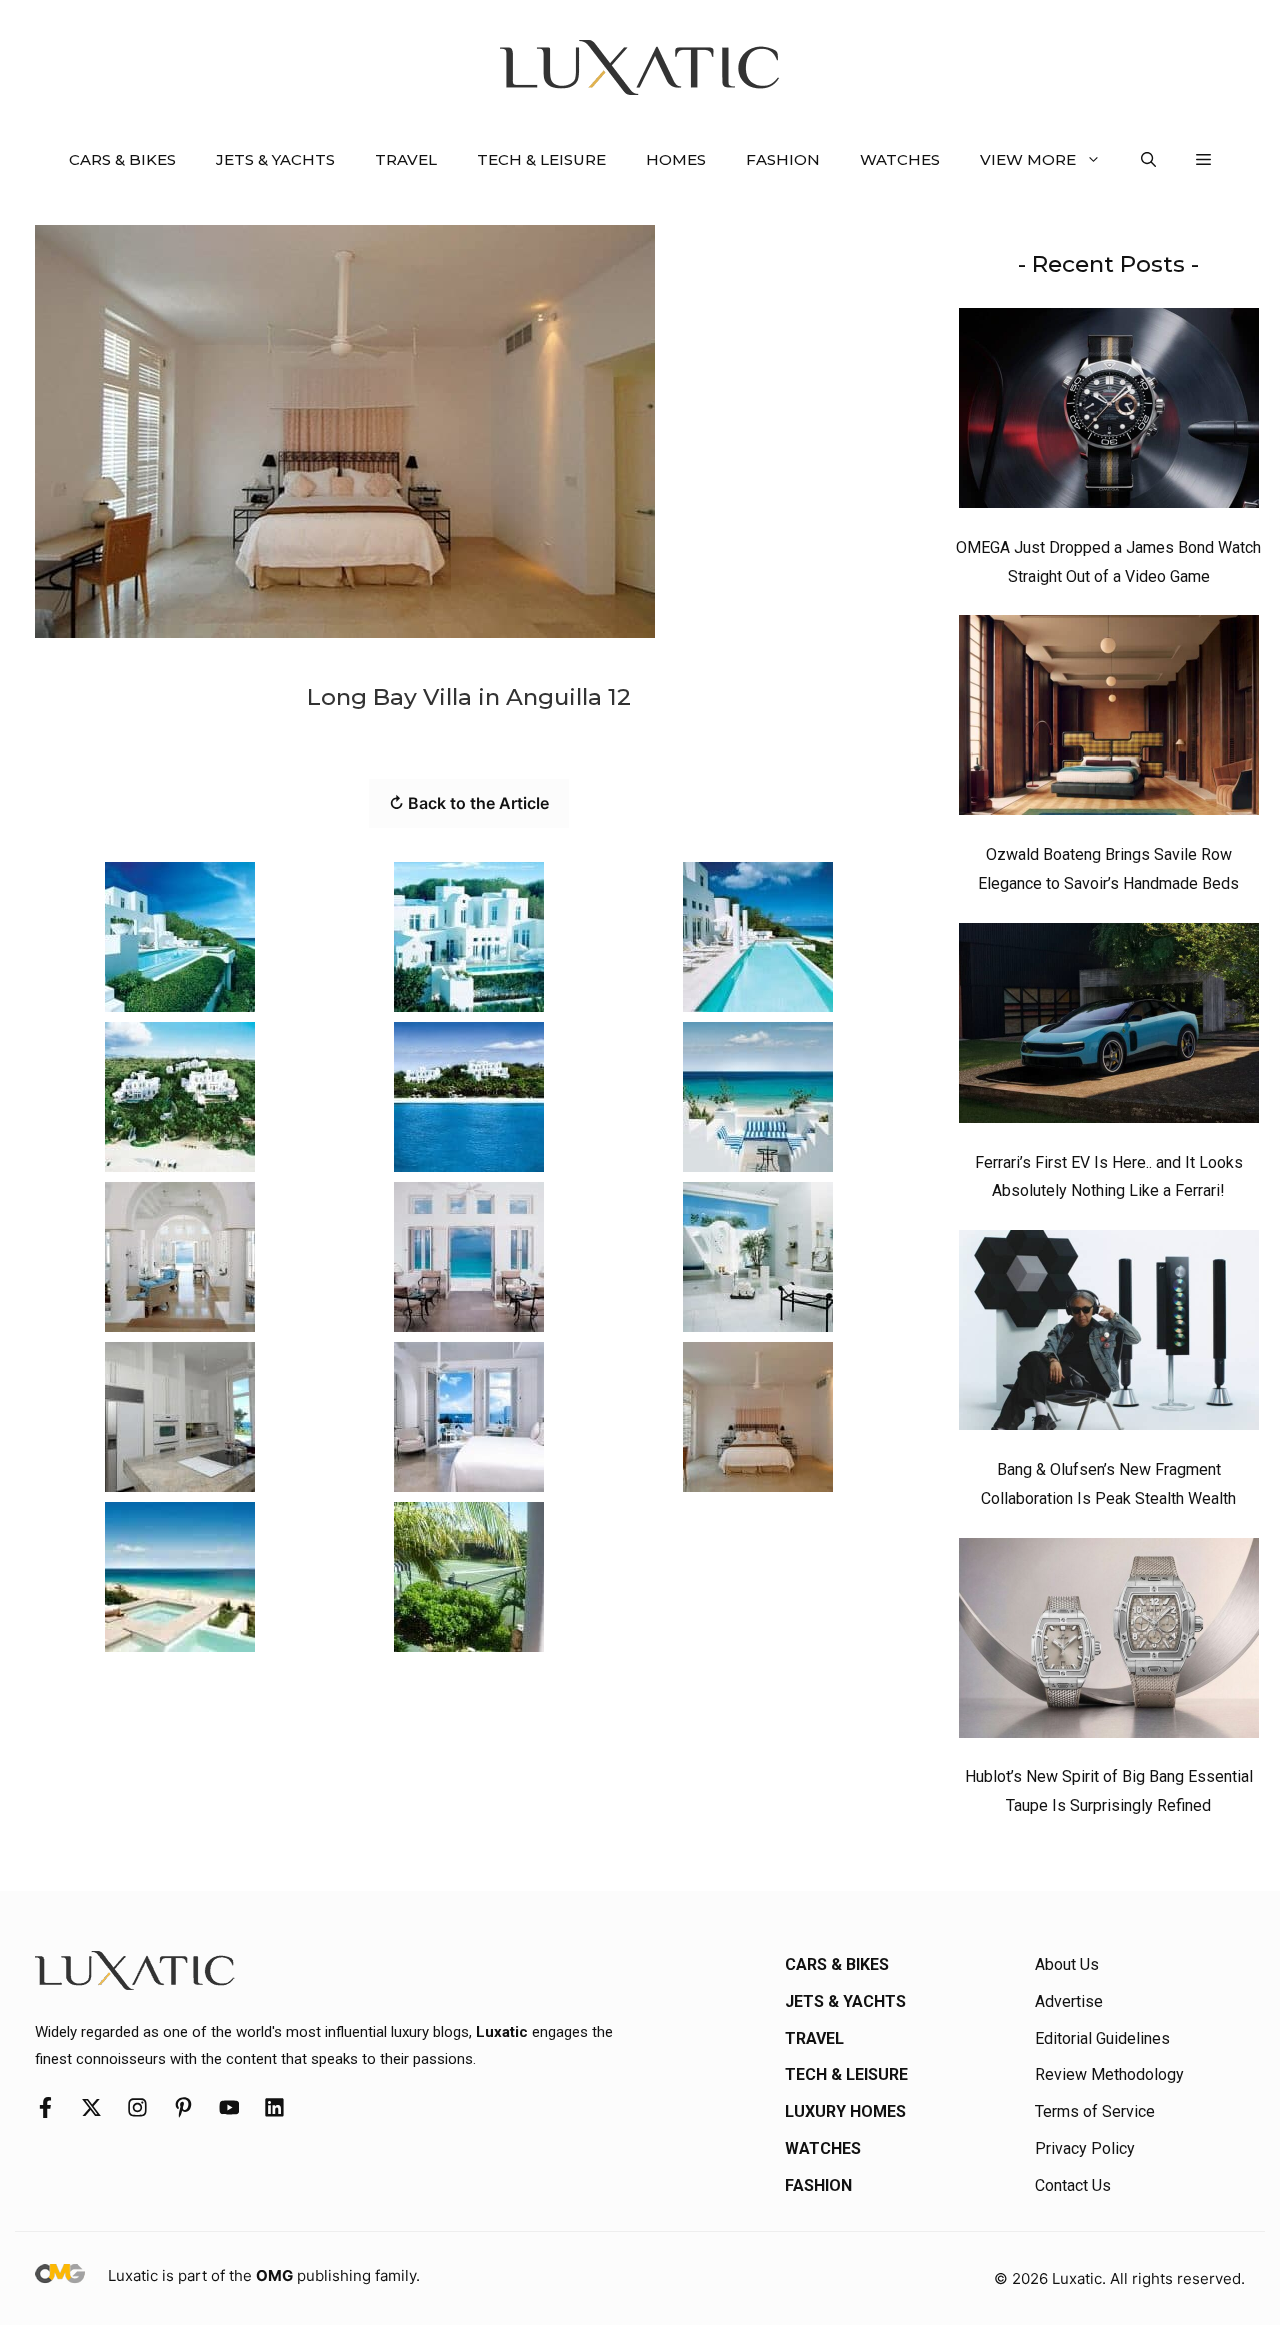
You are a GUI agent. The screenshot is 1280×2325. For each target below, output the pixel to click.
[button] (1148, 160)
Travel (406, 159)
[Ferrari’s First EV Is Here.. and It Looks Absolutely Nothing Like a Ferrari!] (1109, 1028)
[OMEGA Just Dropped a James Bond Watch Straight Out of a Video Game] (1109, 413)
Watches (900, 159)
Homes (676, 159)
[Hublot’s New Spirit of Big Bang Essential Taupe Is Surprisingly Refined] (1109, 1643)
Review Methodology (1109, 2074)
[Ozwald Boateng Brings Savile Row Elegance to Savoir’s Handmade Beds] (1109, 720)
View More (1028, 159)
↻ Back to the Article (469, 803)
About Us (1067, 1964)
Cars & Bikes (122, 159)
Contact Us (1073, 2185)
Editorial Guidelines (1102, 2038)
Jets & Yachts (275, 159)
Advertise (1069, 2001)
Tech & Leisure (541, 159)
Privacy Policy (1085, 2148)
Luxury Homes (845, 2111)
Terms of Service (1095, 2111)
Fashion (783, 159)
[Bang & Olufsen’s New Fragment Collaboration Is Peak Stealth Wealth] (1109, 1335)
